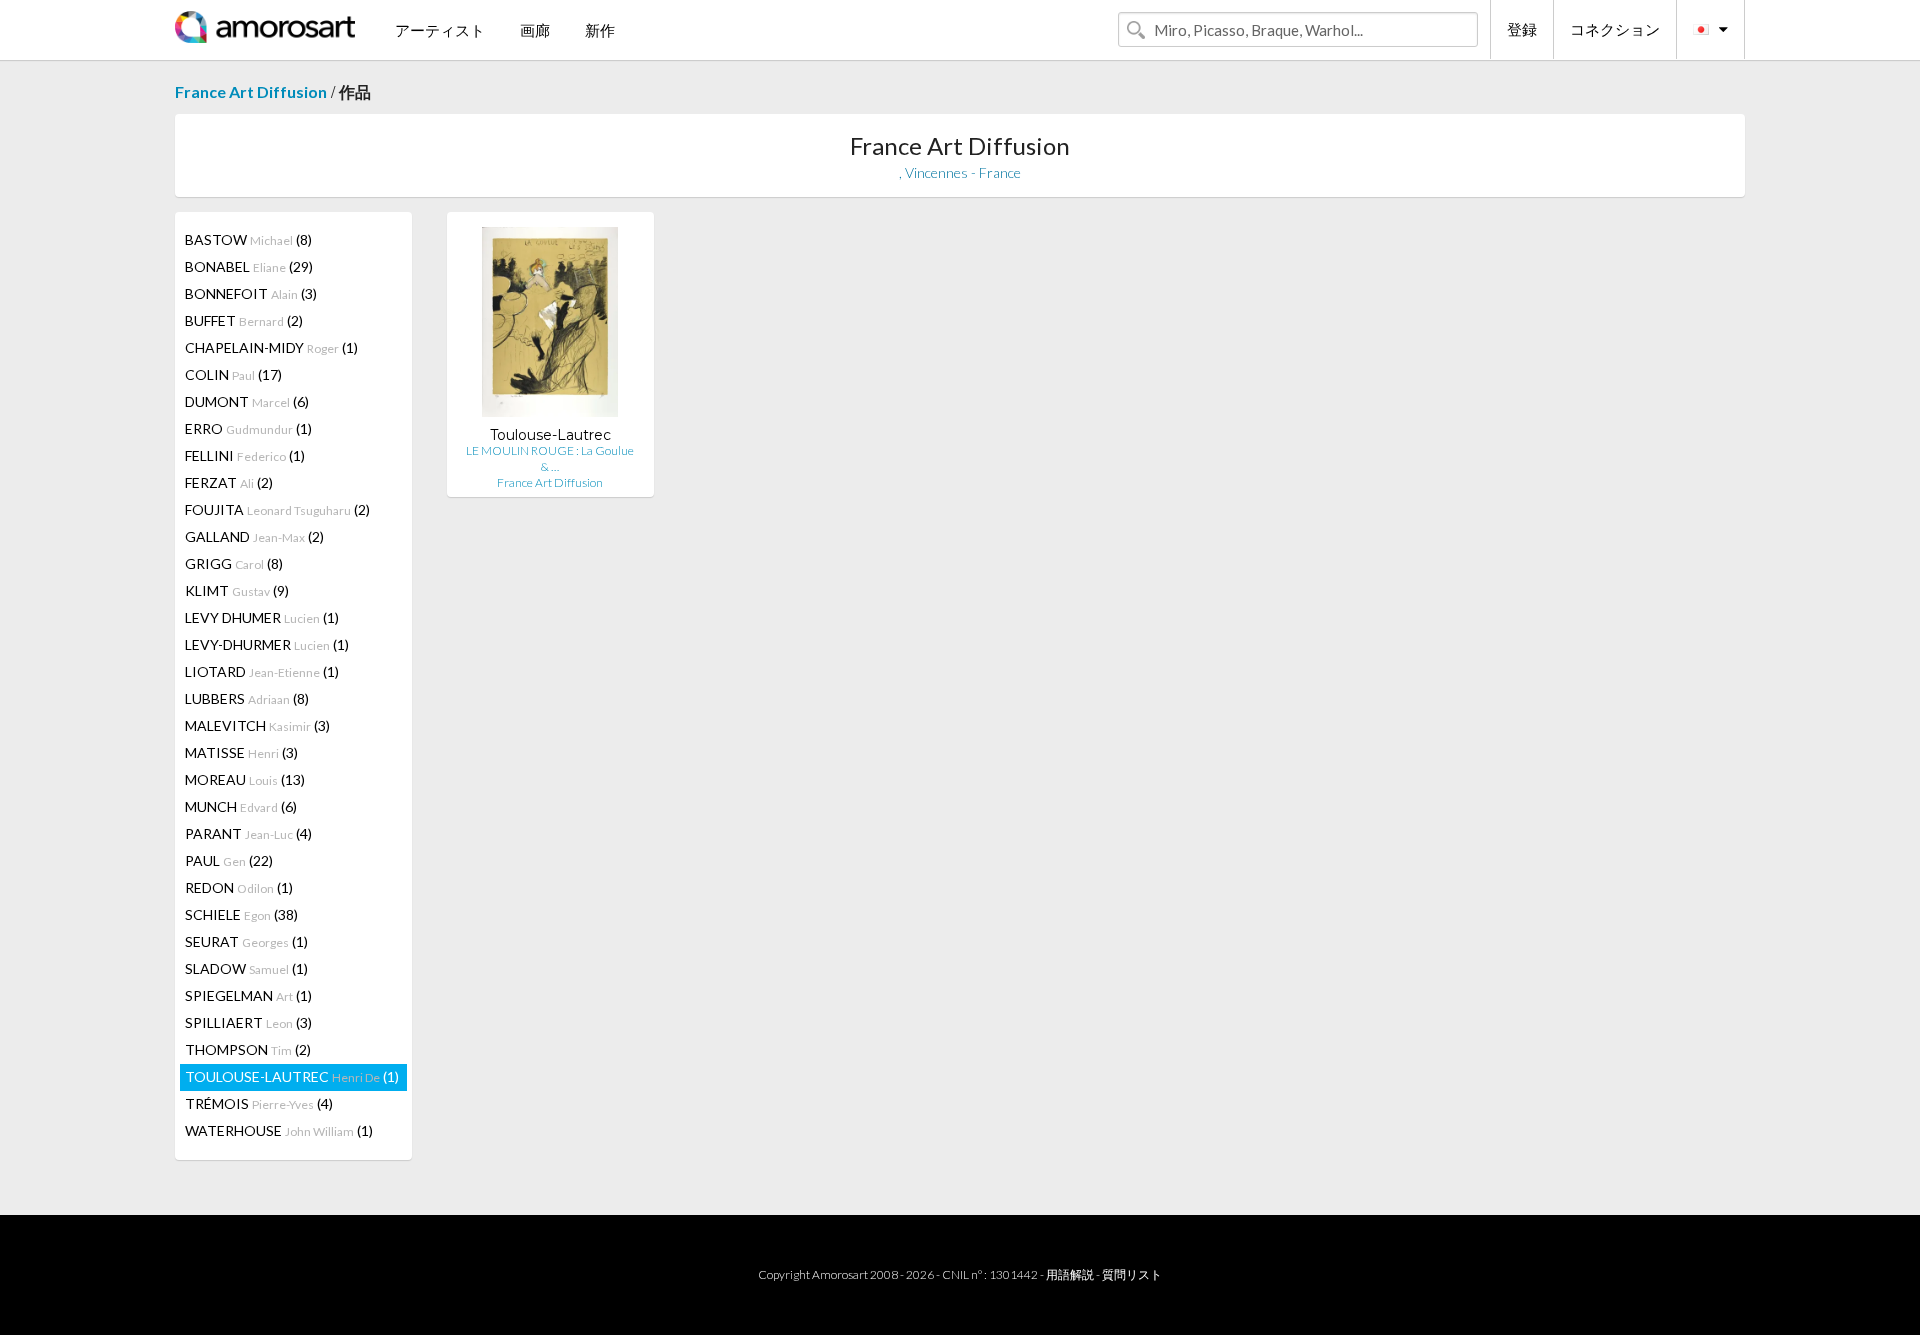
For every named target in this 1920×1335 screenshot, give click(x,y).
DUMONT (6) (247, 401)
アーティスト (440, 30)
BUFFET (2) (244, 320)
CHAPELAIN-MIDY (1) (271, 347)
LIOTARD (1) (262, 671)
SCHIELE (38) (241, 914)
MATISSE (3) (241, 752)
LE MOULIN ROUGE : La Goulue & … (550, 458)
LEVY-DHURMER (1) (267, 644)
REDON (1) (239, 887)
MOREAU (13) (245, 779)
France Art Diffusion (251, 91)
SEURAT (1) (246, 941)
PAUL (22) (229, 860)
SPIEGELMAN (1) (248, 995)
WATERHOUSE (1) (279, 1130)
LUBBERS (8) (247, 698)
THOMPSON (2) (248, 1049)
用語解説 (1070, 1274)
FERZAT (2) (229, 482)
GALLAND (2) (254, 536)
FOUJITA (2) (277, 509)
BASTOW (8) (248, 239)
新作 (600, 30)
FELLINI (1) (245, 455)
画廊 (535, 30)
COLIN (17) (233, 374)
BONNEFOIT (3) (251, 293)
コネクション (1615, 29)
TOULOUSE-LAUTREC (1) (292, 1076)
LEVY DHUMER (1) (262, 617)
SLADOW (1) (246, 968)
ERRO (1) (248, 428)
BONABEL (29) (249, 266)
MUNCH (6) (241, 806)
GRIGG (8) (234, 563)
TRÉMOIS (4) (259, 1103)
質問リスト (1132, 1274)
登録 (1522, 29)
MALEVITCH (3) (257, 725)
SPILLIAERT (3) (248, 1022)
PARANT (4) (248, 833)
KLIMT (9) (237, 590)
